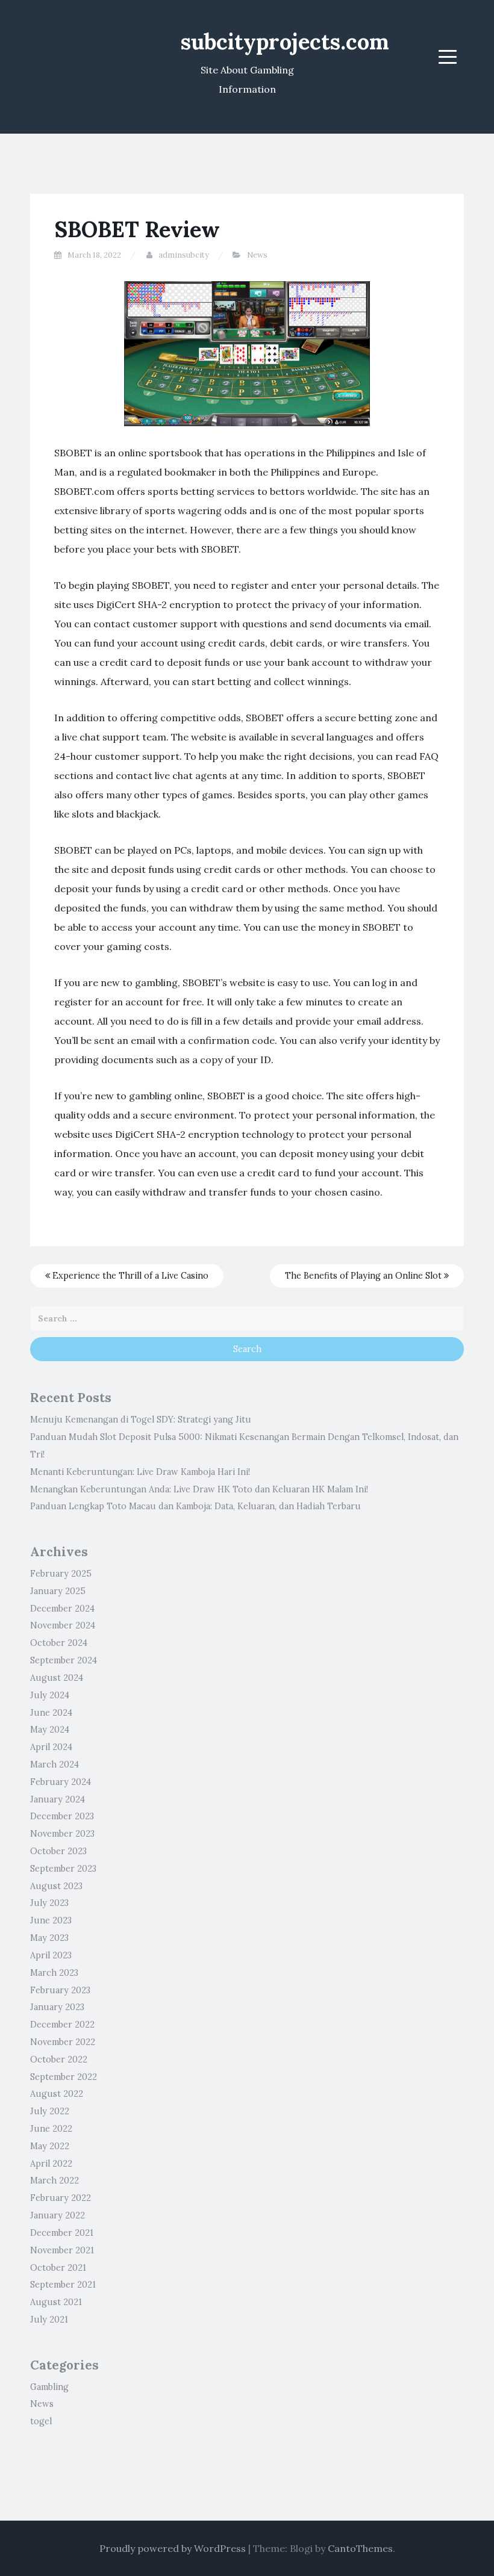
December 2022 (62, 2025)
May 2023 (49, 1938)
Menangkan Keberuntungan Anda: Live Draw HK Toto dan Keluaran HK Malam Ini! (199, 1489)
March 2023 (54, 1973)
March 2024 (55, 1764)
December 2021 (62, 2233)
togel (41, 2421)
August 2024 (57, 1678)
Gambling (49, 2387)
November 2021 (62, 2250)
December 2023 (62, 1816)
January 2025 (58, 1591)
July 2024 (50, 1695)
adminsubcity (184, 255)
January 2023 (57, 2007)
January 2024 (58, 1799)
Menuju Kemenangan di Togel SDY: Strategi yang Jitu (141, 1420)
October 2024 (59, 1643)
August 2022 (57, 2094)
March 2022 (55, 2180)
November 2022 (63, 2042)
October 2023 (58, 1851)
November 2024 (63, 1625)
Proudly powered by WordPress (173, 2548)
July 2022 (50, 2111)
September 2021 (63, 2285)
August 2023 (56, 1886)
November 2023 (62, 1834)
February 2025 (61, 1574)
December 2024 (62, 1609)
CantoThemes (360, 2548)
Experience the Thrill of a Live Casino (129, 1276)
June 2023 (51, 1920)
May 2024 (50, 1730)
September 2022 (64, 2077)
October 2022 (59, 2059)
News (257, 255)
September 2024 (64, 1660)
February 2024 (61, 1782)
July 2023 (49, 1903)
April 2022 (51, 2164)
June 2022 (51, 2129)
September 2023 (63, 1869)
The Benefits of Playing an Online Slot (364, 1276)
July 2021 (49, 2320)
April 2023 (51, 1955)
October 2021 (58, 2268)
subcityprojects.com (285, 42)
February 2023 (60, 1990)
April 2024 (51, 1747)
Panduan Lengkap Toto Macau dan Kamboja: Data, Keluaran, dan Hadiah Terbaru (195, 1506)
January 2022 (58, 2215)
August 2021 (56, 2302)
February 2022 (61, 2198)
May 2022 (50, 2146)
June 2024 (51, 1713)
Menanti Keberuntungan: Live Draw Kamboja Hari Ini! (140, 1472)
